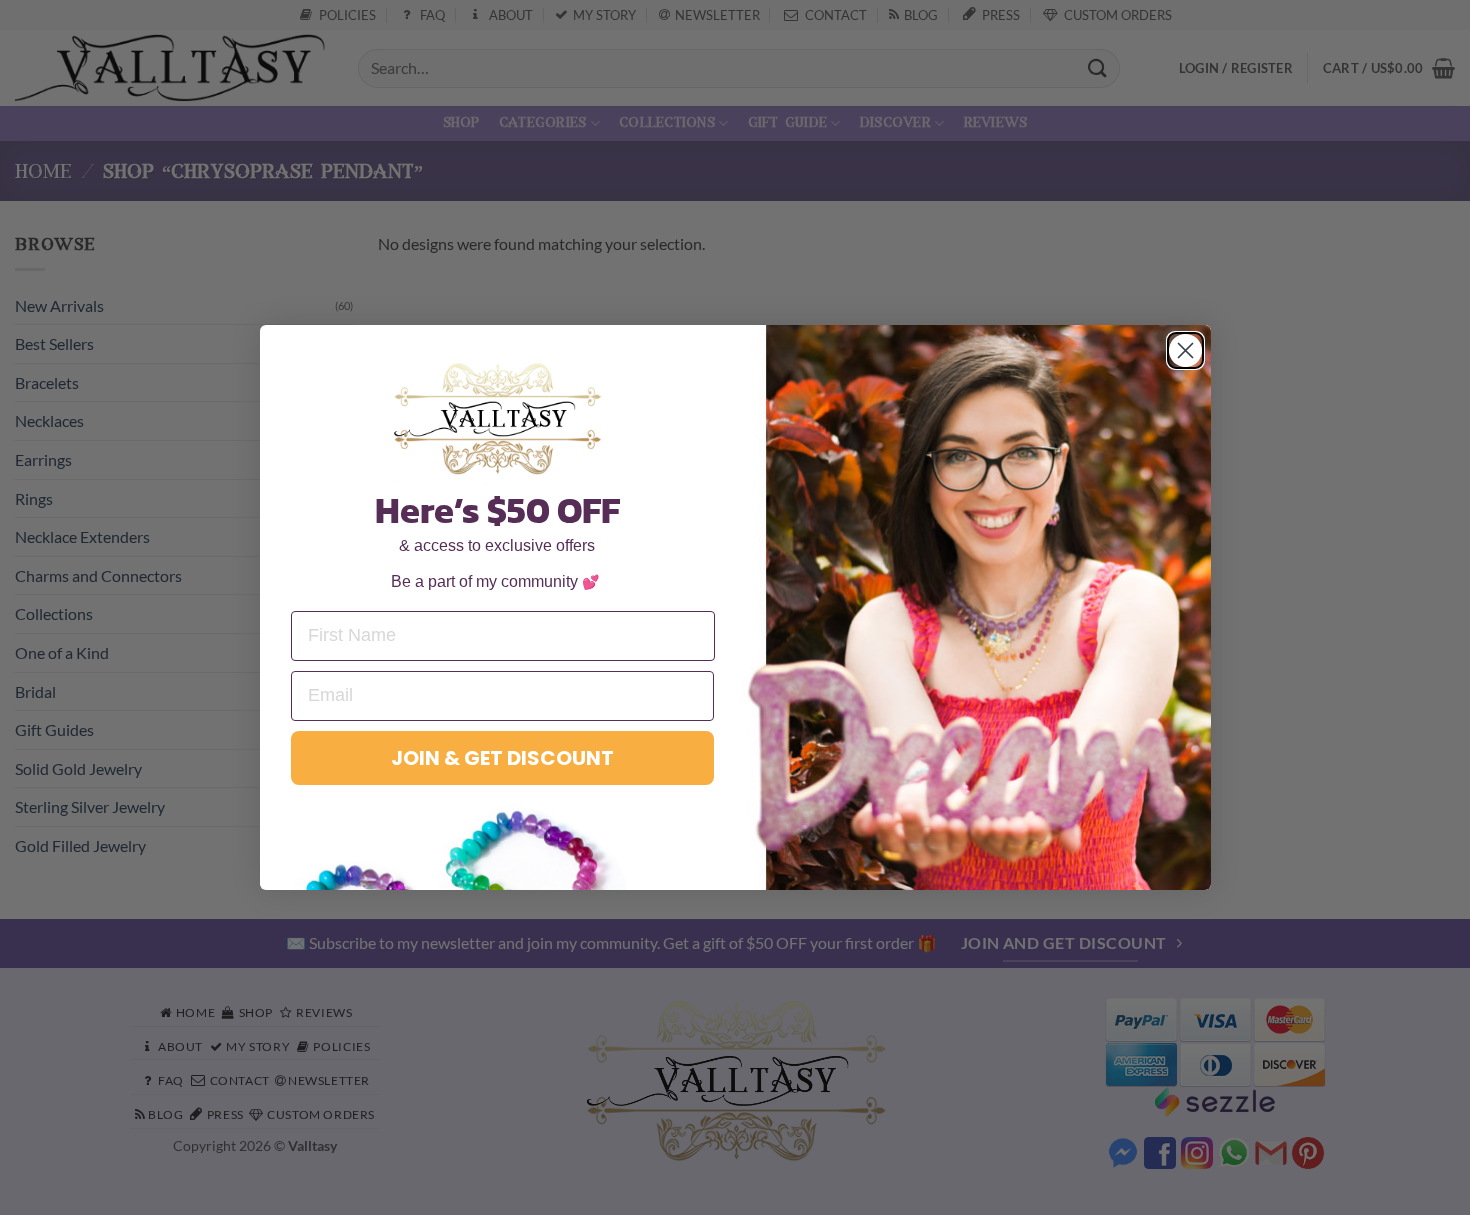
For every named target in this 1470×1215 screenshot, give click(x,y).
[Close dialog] (1185, 350)
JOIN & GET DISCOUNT (502, 758)
